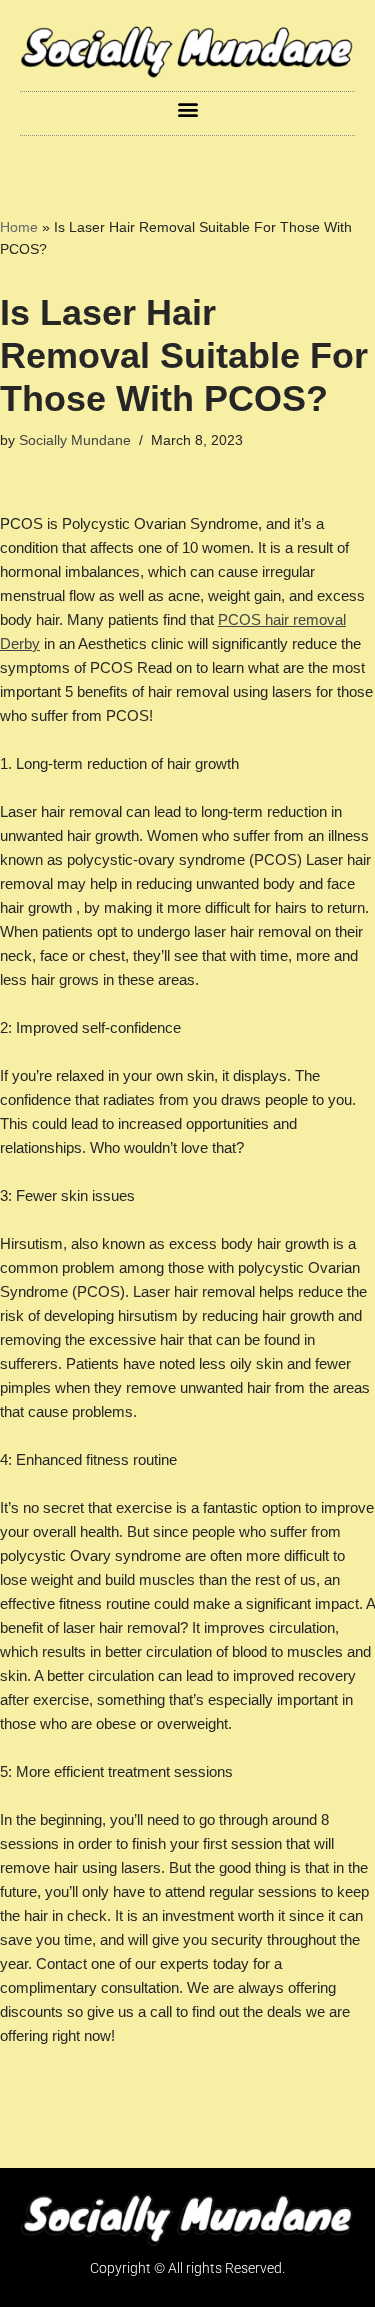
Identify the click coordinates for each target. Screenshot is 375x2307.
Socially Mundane (75, 440)
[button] (187, 108)
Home (19, 227)
